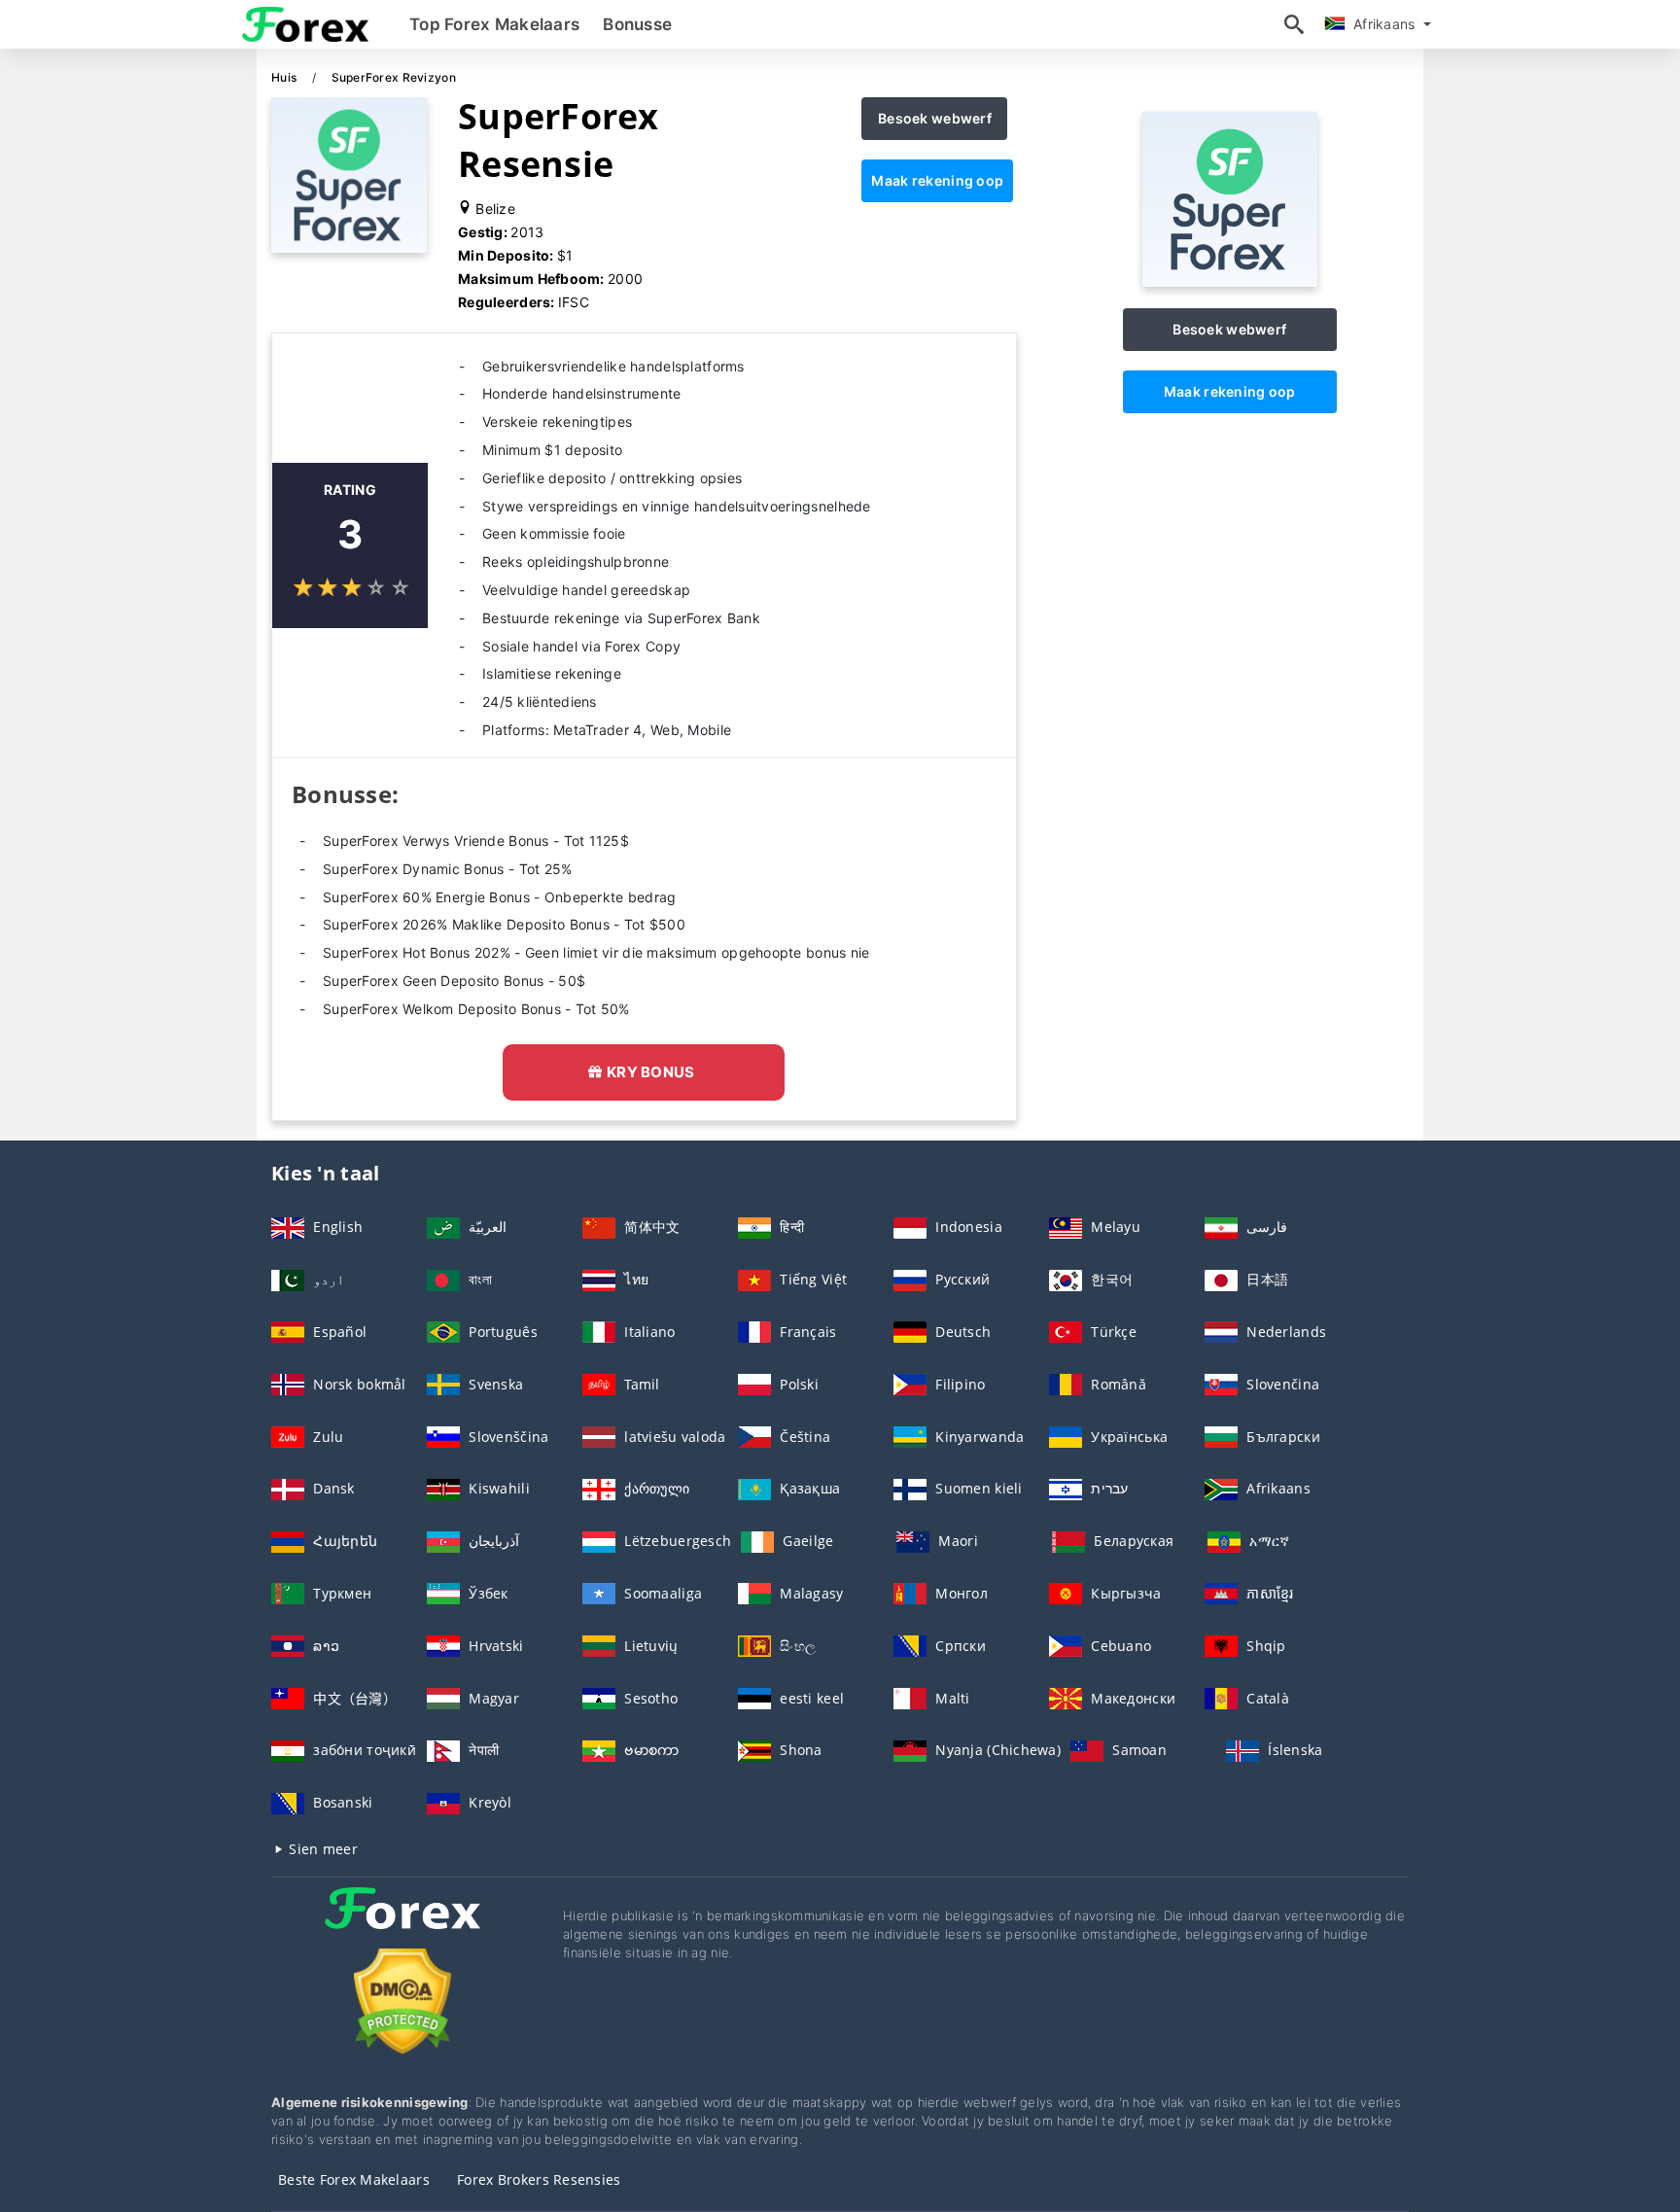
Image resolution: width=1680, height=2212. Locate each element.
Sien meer (321, 1849)
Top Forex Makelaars (494, 24)
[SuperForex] (1230, 281)
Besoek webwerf (935, 118)
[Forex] (402, 1926)
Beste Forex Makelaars (354, 2179)
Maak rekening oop (937, 180)
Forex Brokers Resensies (539, 2179)
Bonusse (637, 24)
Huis (285, 77)
